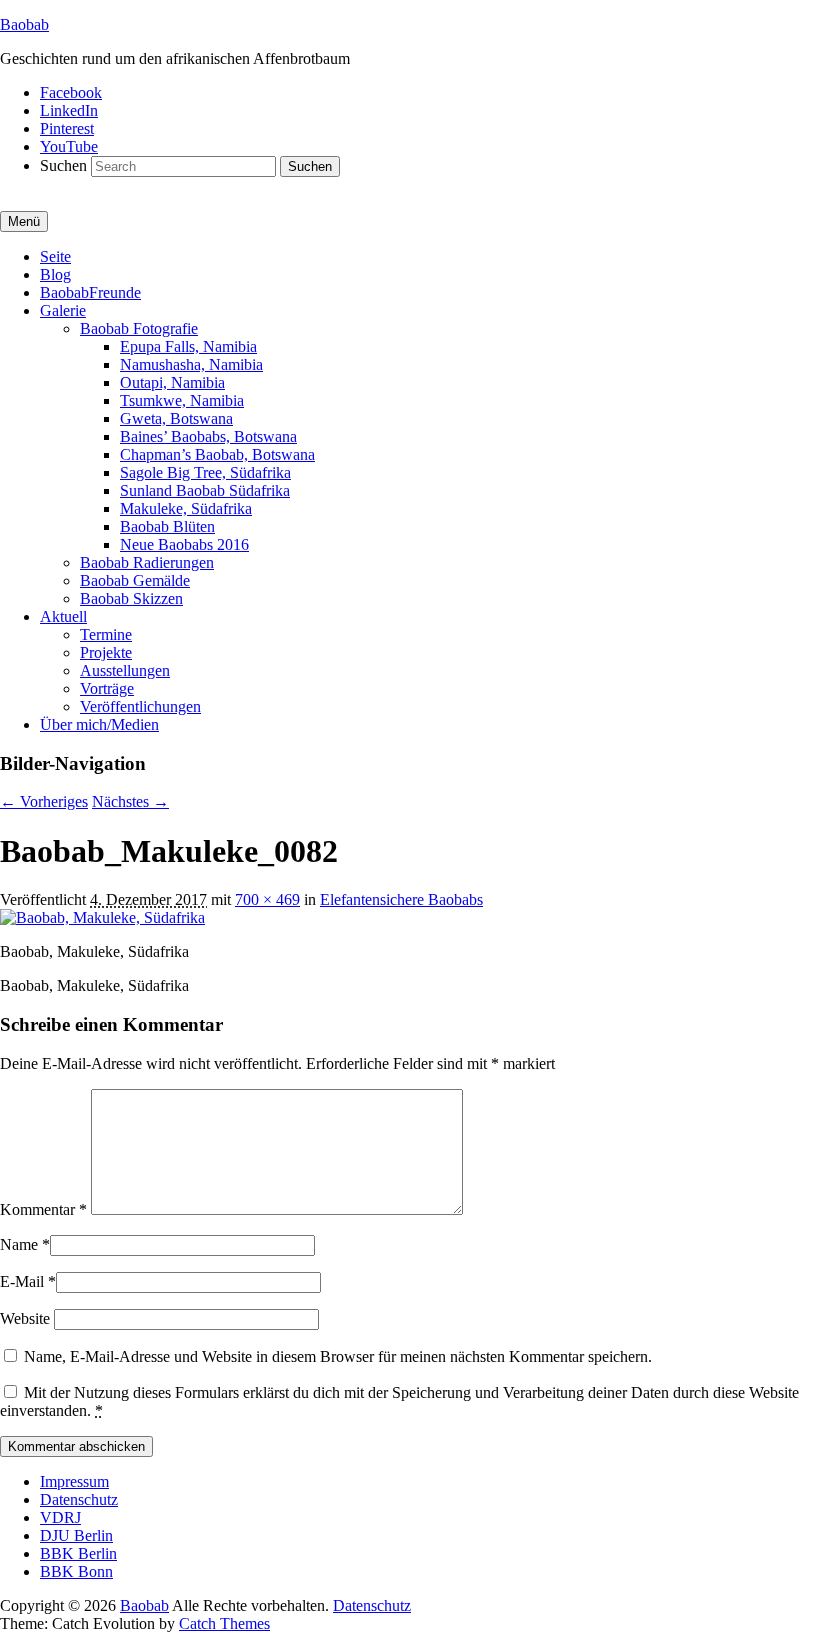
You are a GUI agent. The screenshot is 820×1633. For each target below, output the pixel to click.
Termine (106, 634)
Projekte (106, 652)
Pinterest (67, 128)
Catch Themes (224, 1623)
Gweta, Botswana (176, 418)
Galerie (63, 310)
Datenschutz (79, 1499)
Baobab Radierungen (147, 562)
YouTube (69, 146)
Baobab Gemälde (135, 580)
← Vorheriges (44, 801)
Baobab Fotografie (139, 328)
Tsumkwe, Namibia (182, 400)
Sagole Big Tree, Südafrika (205, 472)
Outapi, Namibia (172, 382)
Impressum (74, 1481)
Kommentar (43, 1209)
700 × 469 (267, 899)
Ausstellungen (125, 670)
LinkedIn (69, 110)
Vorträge (107, 688)
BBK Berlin (78, 1553)
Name (19, 1244)
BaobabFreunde (90, 292)
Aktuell (63, 616)
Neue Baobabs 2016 (184, 544)
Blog (55, 274)
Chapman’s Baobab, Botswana (217, 454)
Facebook (71, 92)
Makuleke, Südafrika (186, 508)
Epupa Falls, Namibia (188, 346)
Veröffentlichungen (140, 706)
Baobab (24, 24)
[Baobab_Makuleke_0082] (102, 917)
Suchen (63, 165)
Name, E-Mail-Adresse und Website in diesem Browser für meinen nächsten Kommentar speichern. (338, 1356)
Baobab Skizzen (131, 598)
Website (25, 1318)
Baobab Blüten (167, 526)
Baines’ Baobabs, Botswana (208, 436)
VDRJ (60, 1517)
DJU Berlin (76, 1535)
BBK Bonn (76, 1571)
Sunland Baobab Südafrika (205, 490)
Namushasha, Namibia (191, 364)
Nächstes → (130, 801)
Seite (55, 256)
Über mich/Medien (99, 724)
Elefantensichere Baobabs (401, 899)
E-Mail (22, 1281)
